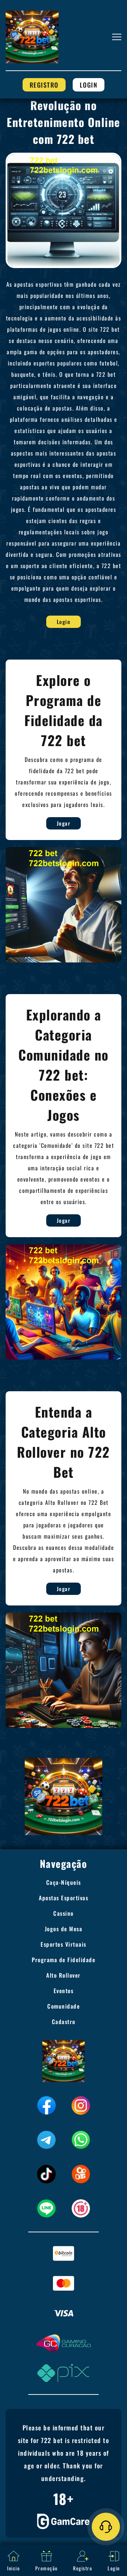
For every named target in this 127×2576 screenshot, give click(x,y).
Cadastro (64, 2022)
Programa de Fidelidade (64, 1960)
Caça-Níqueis (64, 1882)
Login (89, 85)
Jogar (64, 823)
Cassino (64, 1913)
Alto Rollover (64, 1975)
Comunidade (64, 2006)
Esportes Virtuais (64, 1944)
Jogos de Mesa (64, 1929)
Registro (44, 85)
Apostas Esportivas (64, 1898)
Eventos (64, 1991)
